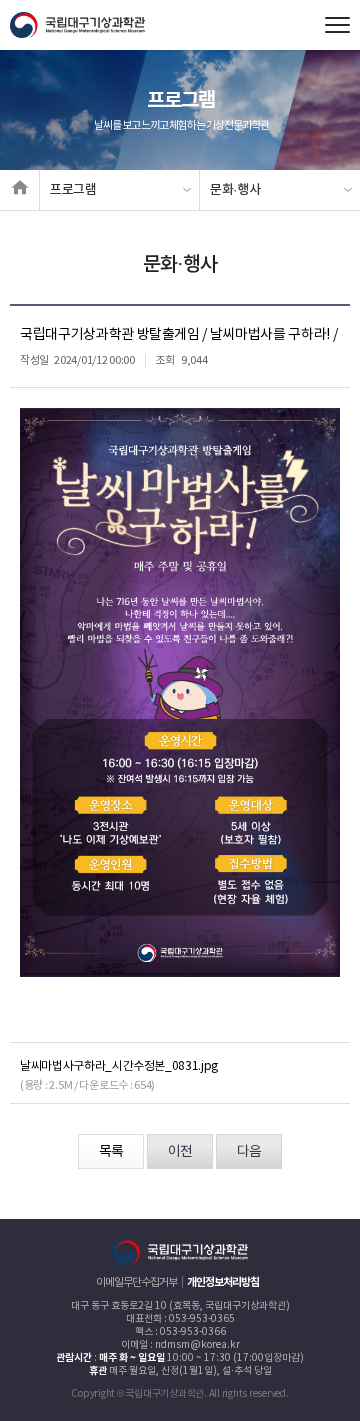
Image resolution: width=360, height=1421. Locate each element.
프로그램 (73, 190)
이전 (180, 1152)
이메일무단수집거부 (136, 1282)
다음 (249, 1152)
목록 (111, 1152)
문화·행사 (235, 190)
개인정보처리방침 (223, 1282)
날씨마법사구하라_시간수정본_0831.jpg (119, 1066)
